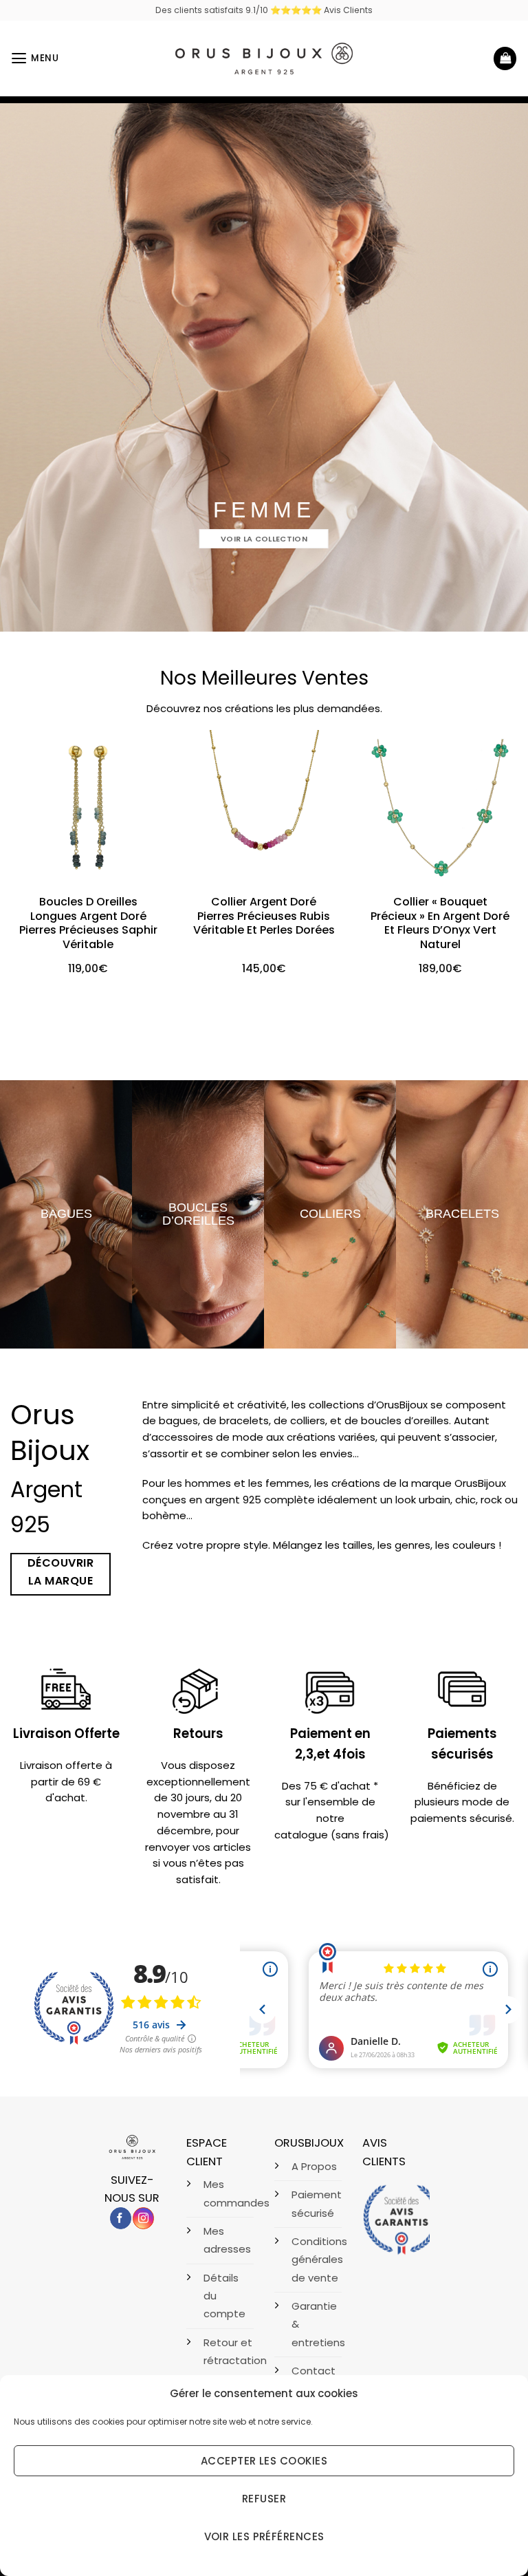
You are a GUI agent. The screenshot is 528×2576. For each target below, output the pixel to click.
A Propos (314, 2166)
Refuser (264, 2499)
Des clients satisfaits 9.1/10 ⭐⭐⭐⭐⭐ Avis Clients (264, 10)
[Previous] (28, 855)
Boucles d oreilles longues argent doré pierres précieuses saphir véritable (88, 924)
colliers (330, 1214)
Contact (313, 2371)
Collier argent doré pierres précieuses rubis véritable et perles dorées (264, 916)
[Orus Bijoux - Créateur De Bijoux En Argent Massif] (264, 58)
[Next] (500, 855)
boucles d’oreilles (198, 1213)
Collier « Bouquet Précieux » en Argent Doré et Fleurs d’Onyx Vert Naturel (440, 924)
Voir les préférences (264, 2536)
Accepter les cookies (264, 2461)
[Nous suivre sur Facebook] (121, 2218)
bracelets (462, 1214)
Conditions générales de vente (319, 2260)
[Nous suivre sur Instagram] (143, 2218)
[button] (35, 58)
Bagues (66, 1214)
